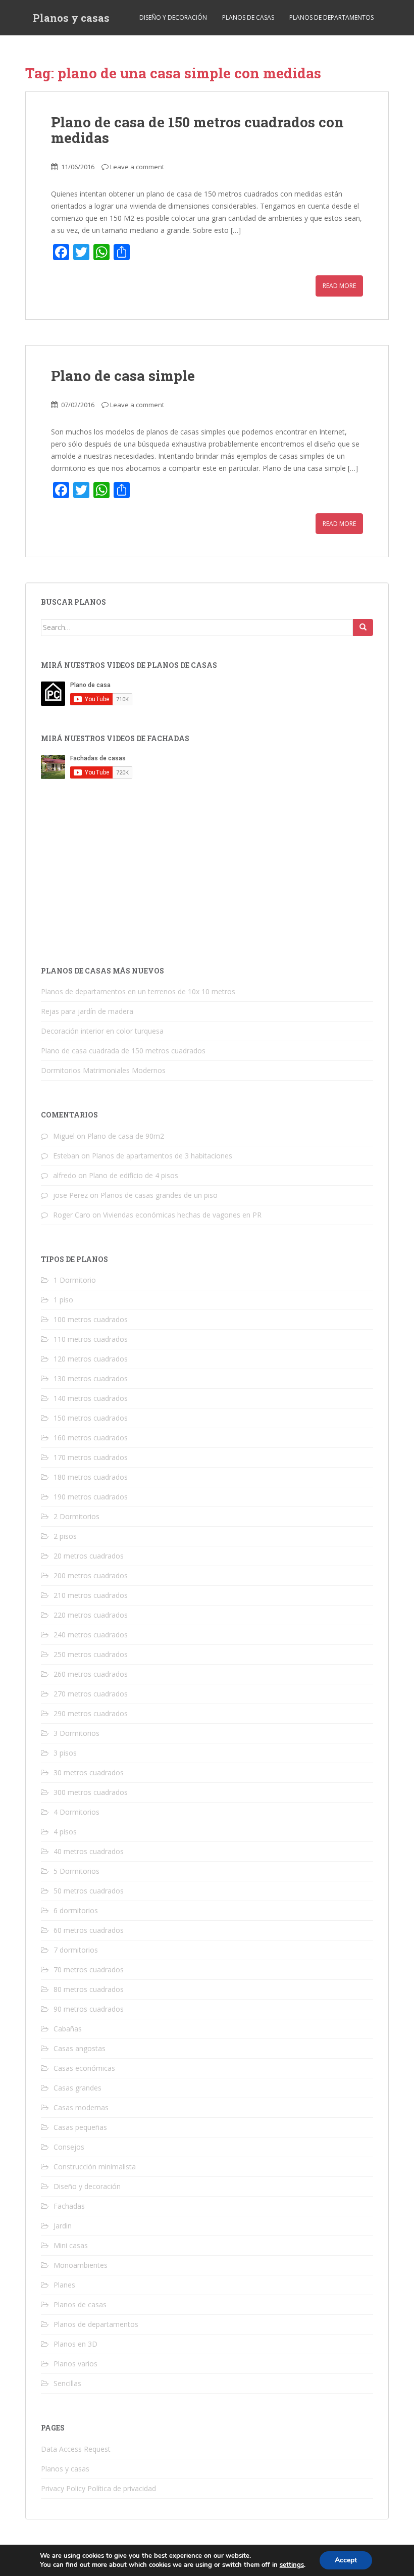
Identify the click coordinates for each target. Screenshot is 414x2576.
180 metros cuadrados (91, 1477)
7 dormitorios (76, 1950)
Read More (339, 286)
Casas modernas (81, 2107)
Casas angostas (80, 2048)
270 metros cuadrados (91, 1694)
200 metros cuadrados (91, 1575)
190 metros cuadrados (91, 1497)
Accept (346, 2560)
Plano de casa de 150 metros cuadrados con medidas (197, 130)
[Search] (363, 627)
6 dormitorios (76, 1910)
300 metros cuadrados (91, 1792)
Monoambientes (81, 2265)
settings (292, 2565)
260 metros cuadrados (91, 1674)
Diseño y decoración (173, 17)
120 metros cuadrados (91, 1359)
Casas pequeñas (80, 2127)
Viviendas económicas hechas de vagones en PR (182, 1215)
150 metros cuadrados (91, 1418)
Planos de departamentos (331, 17)
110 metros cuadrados (91, 1339)
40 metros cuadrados (89, 1851)
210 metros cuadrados (91, 1595)
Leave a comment (137, 167)
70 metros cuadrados (89, 1970)
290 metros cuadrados (91, 1713)
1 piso (63, 1300)
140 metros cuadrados (91, 1398)
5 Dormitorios (76, 1871)
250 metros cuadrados (91, 1654)
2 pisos (65, 1536)
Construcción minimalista (95, 2167)
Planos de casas (248, 17)
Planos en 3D (75, 2344)
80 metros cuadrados (89, 1989)
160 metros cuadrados (91, 1438)
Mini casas (71, 2245)
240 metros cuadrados (91, 1635)
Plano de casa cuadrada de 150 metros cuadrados (123, 1051)
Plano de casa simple (123, 376)
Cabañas (68, 2029)
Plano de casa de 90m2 (126, 1136)
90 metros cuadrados (89, 2009)
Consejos (69, 2147)
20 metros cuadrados (89, 1556)
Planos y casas (71, 18)
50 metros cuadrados (89, 1891)
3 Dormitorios (76, 1733)
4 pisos (65, 1832)
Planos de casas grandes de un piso (159, 1195)
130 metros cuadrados (91, 1378)
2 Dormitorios (76, 1516)
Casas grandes (77, 2088)
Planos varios (75, 2364)
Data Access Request (76, 2449)
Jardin (63, 2226)
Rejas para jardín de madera (87, 1011)
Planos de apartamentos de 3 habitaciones (162, 1156)
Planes (64, 2285)
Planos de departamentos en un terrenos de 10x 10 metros (138, 991)
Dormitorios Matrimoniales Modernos (103, 1070)
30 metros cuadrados (89, 1772)
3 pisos (65, 1753)
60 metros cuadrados (89, 1930)
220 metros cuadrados (91, 1615)
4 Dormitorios (76, 1812)
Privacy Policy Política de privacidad (98, 2488)
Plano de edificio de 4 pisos (134, 1175)
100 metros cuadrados (91, 1319)
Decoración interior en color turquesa (102, 1031)
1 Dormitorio (75, 1280)
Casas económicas (84, 2068)
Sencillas (67, 2383)
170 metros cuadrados (91, 1457)
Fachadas (69, 2206)
